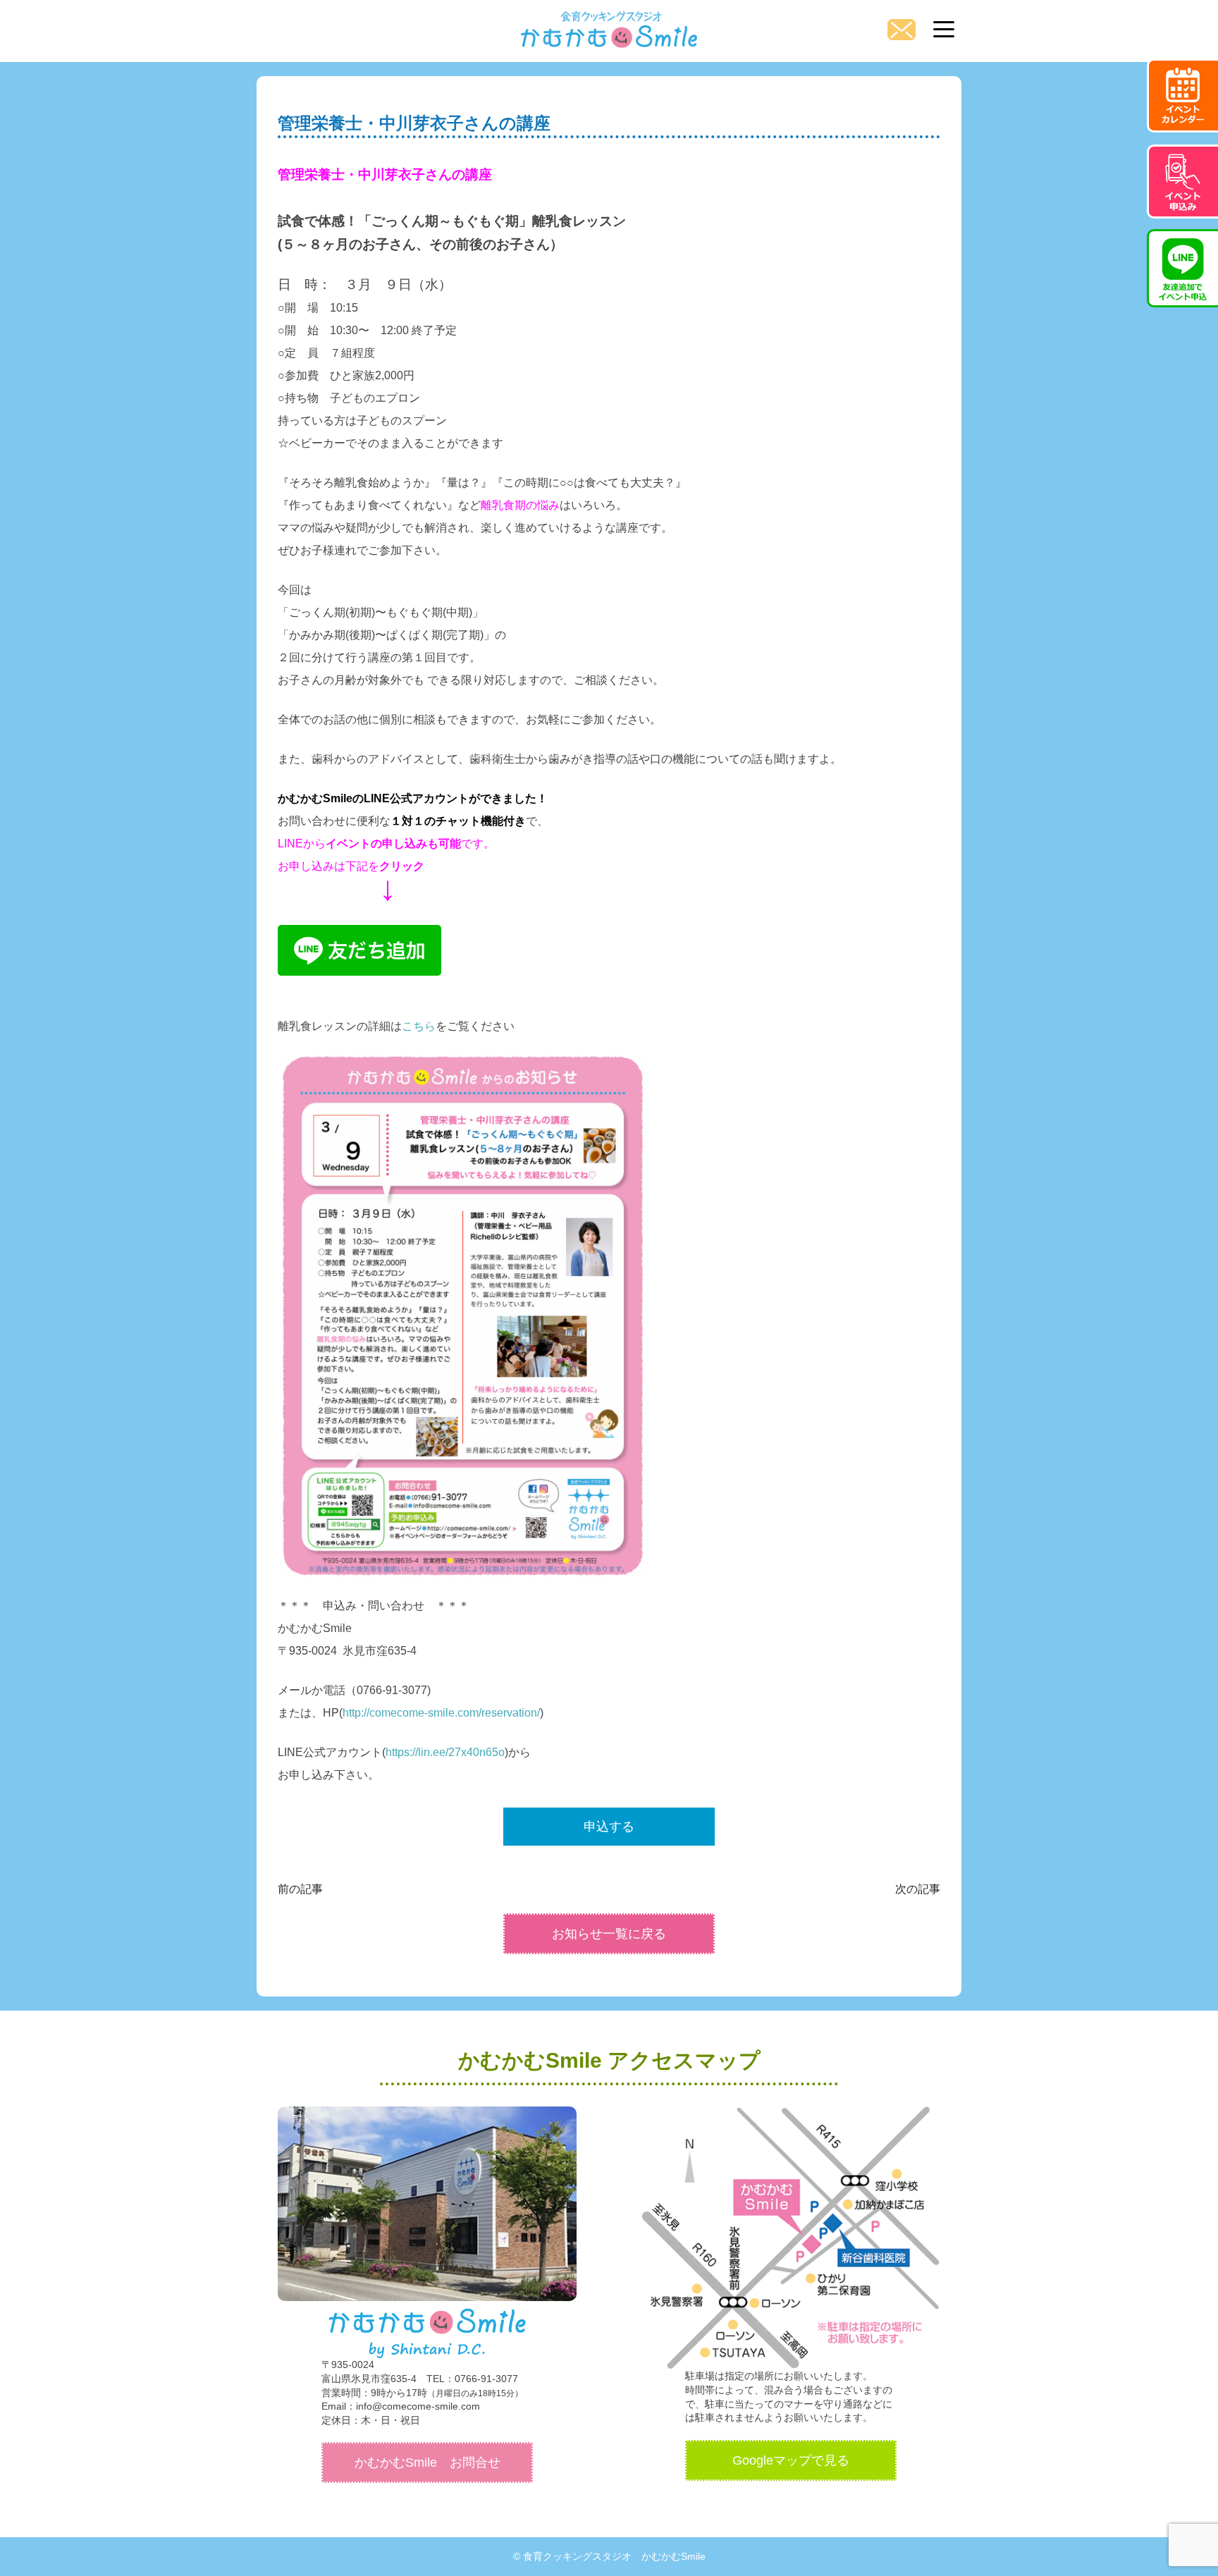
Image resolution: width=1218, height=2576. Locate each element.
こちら (419, 1026)
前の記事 (300, 1889)
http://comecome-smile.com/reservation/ (441, 1713)
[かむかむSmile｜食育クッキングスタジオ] (609, 25)
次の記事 (918, 1889)
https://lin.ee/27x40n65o (445, 1752)
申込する (609, 1827)
